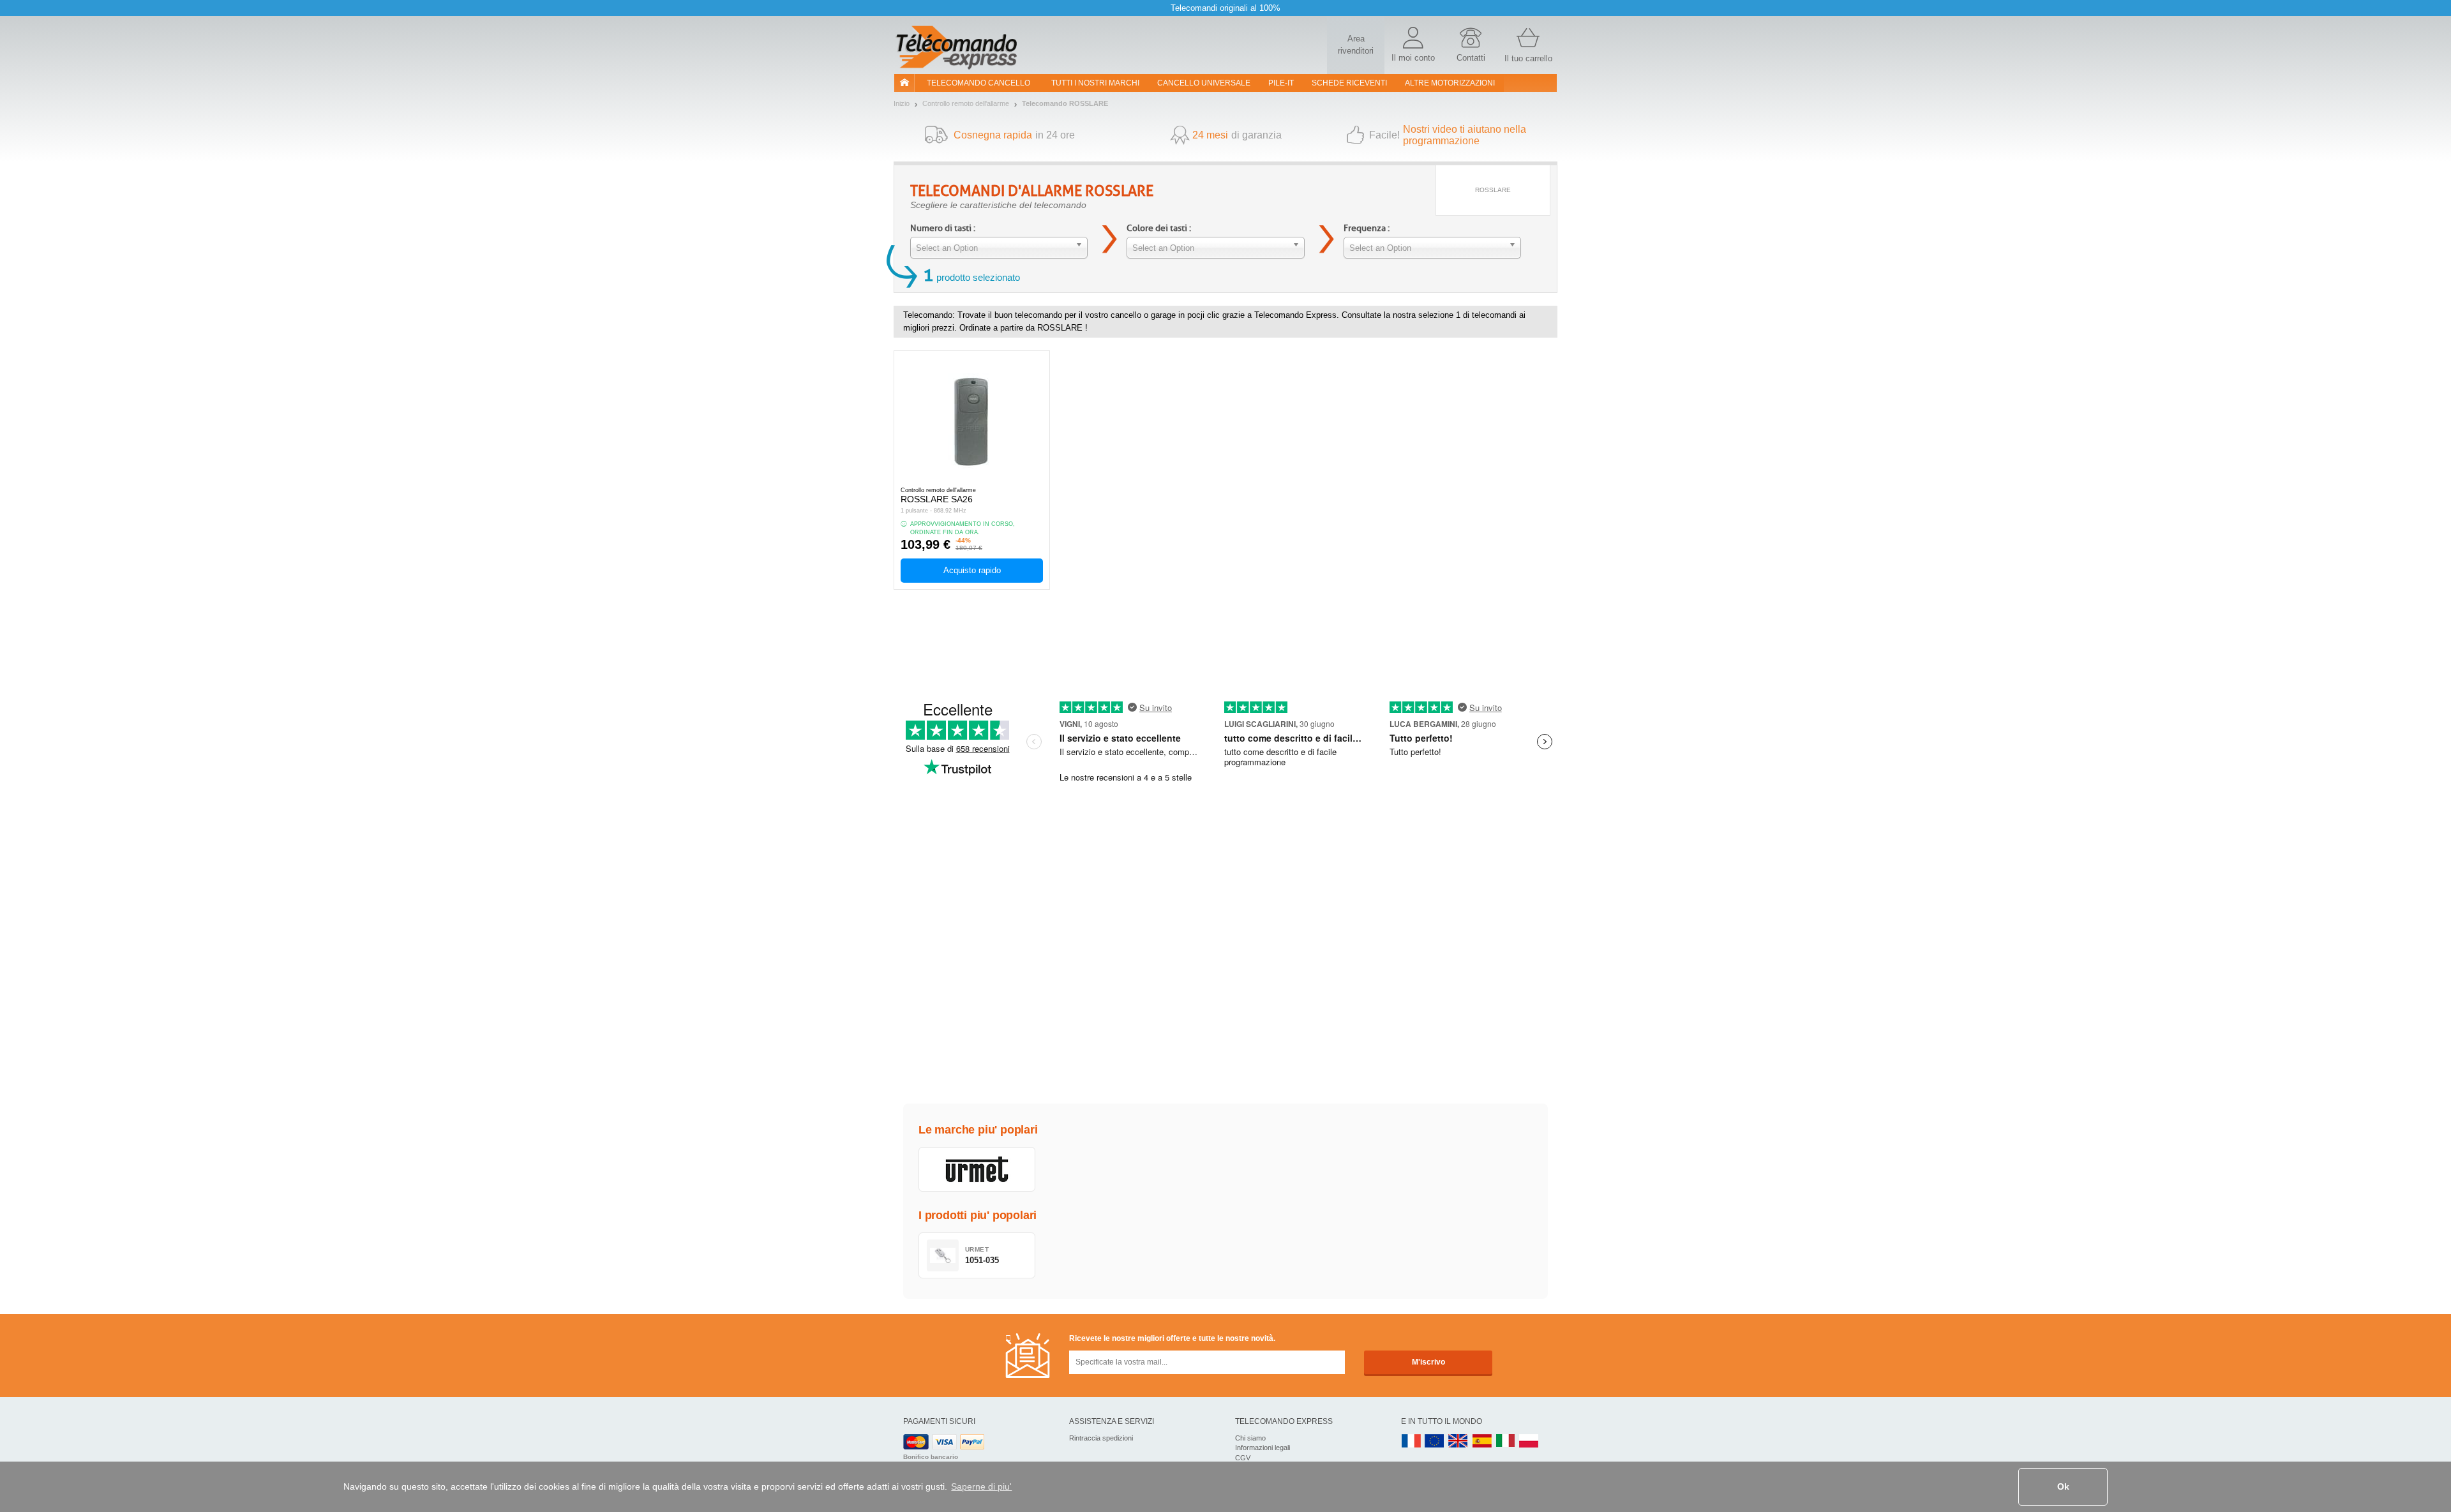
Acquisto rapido (972, 570)
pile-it (1281, 83)
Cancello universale (1204, 83)
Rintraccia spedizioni (1101, 1438)
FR (1411, 1441)
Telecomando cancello (978, 83)
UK (1458, 1441)
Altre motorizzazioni (1450, 83)
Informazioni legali (1263, 1448)
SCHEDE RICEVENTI (1349, 83)
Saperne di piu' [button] (981, 1486)
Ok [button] (2063, 1486)
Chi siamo (1250, 1438)
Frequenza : (1367, 228)
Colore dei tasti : (1159, 228)
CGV (1243, 1458)
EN (1435, 1441)
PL (1529, 1441)
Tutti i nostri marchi (1095, 83)
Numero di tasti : (943, 228)
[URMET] (977, 1169)
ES (1482, 1441)
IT (1506, 1441)
